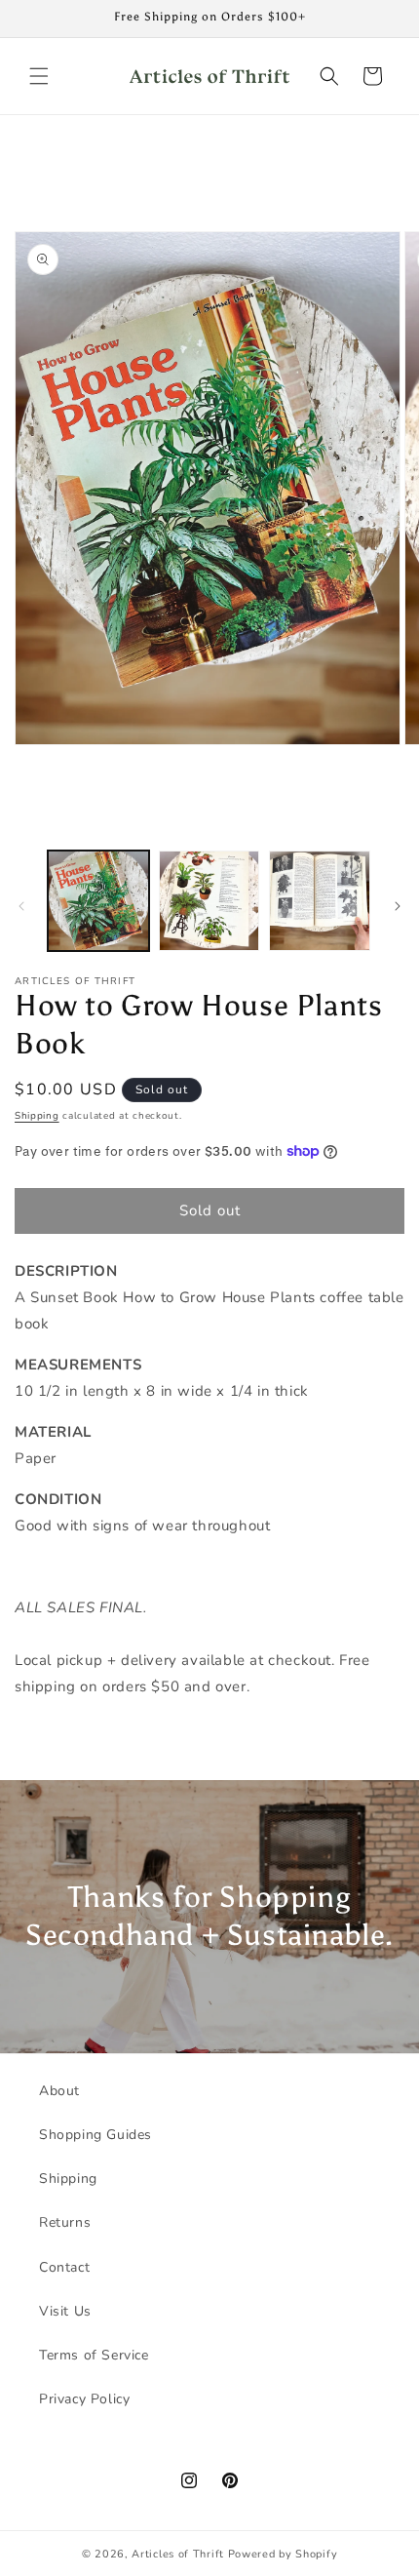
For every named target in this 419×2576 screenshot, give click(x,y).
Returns (65, 2222)
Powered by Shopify (283, 2554)
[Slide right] (398, 906)
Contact (64, 2267)
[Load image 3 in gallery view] (320, 901)
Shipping (37, 1116)
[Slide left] (21, 906)
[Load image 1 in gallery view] (98, 901)
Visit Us (65, 2311)
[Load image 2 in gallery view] (209, 901)
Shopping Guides (95, 2135)
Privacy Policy (84, 2399)
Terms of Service (94, 2355)
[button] (39, 76)
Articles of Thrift (178, 2554)
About (59, 2091)
